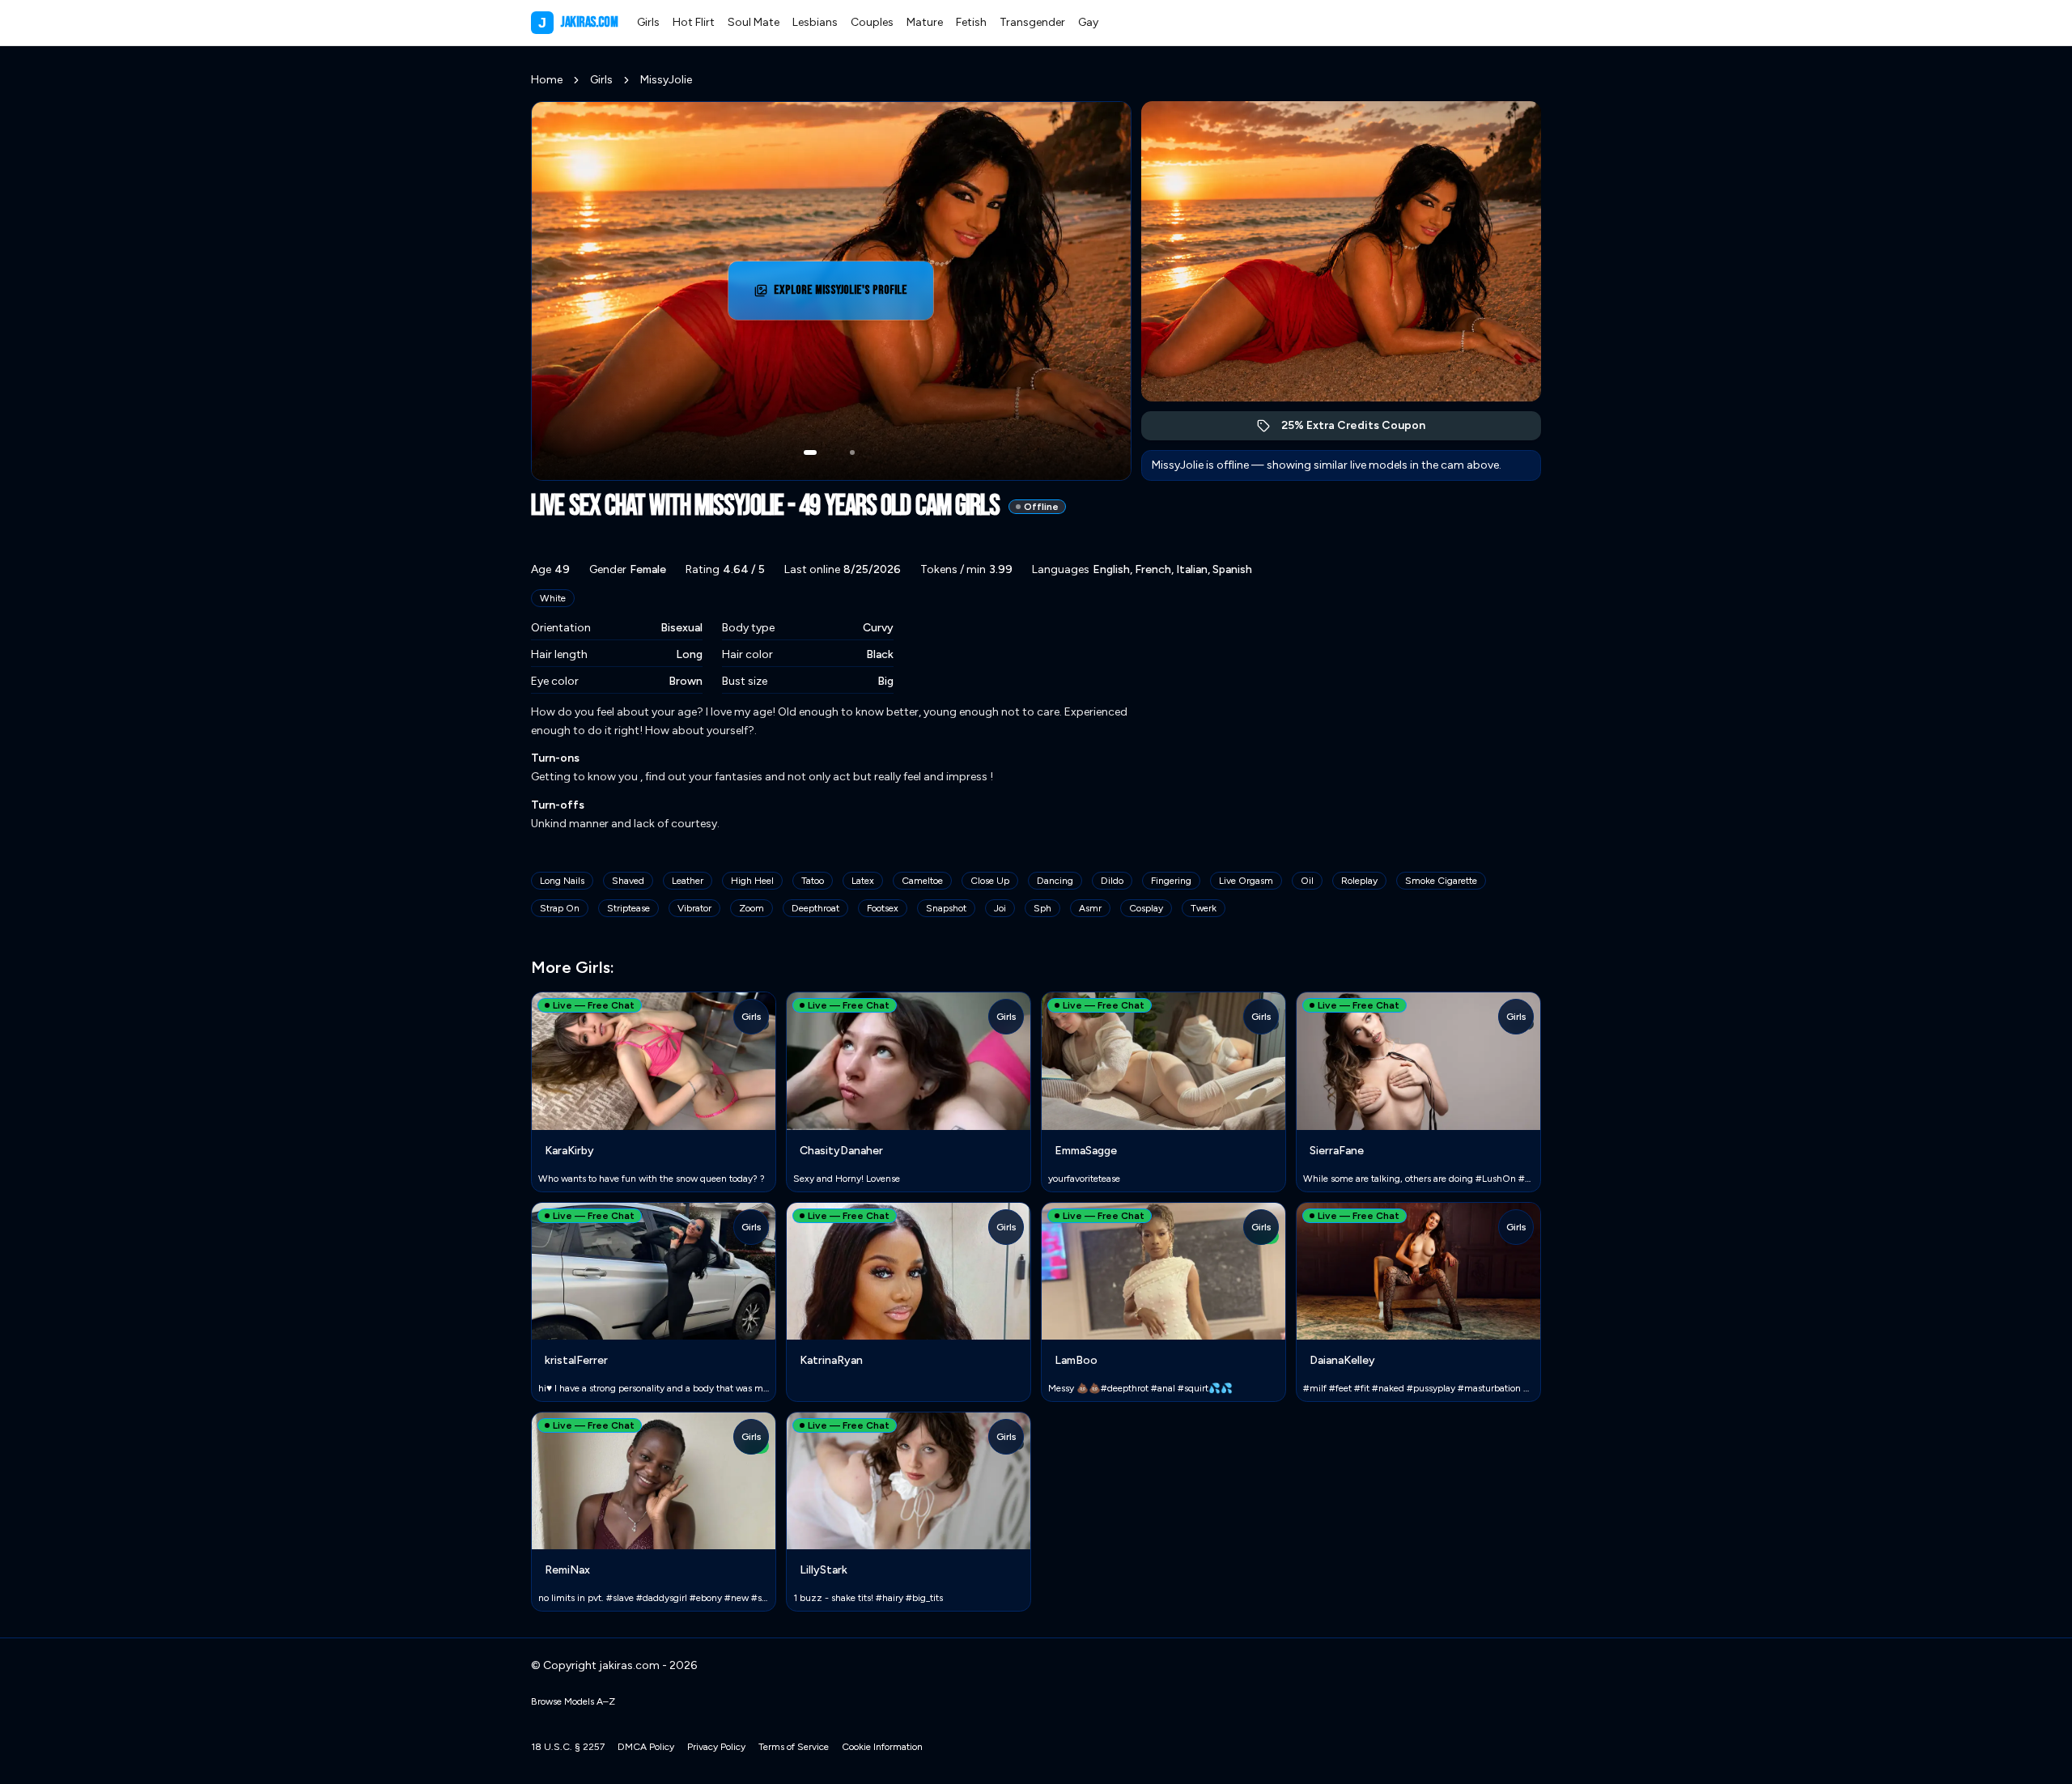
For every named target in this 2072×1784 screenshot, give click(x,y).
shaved (628, 881)
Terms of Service (794, 1747)
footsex (883, 908)
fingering (1171, 881)
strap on (560, 908)
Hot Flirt (694, 22)
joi (1000, 908)
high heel (752, 881)
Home (547, 80)
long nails (562, 881)
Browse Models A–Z (573, 1701)
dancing (1055, 881)
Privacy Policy (716, 1747)
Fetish (971, 22)
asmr (1090, 908)
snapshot (946, 908)
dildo (1112, 881)
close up (990, 881)
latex (863, 881)
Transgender (1032, 22)
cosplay (1146, 908)
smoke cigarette (1441, 881)
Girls (648, 22)
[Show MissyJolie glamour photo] (852, 452)
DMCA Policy (646, 1747)
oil (1307, 881)
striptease (628, 908)
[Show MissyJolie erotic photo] (810, 452)
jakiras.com (578, 22)
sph (1042, 908)
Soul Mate (754, 22)
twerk (1204, 908)
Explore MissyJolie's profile (845, 295)
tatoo (813, 881)
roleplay (1359, 881)
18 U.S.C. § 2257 (568, 1747)
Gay (1088, 22)
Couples (872, 22)
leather (688, 881)
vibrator (694, 908)
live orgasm (1246, 881)
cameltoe (922, 881)
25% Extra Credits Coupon (1362, 429)
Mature (925, 22)
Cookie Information (882, 1747)
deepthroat (815, 908)
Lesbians (815, 22)
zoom (752, 908)
